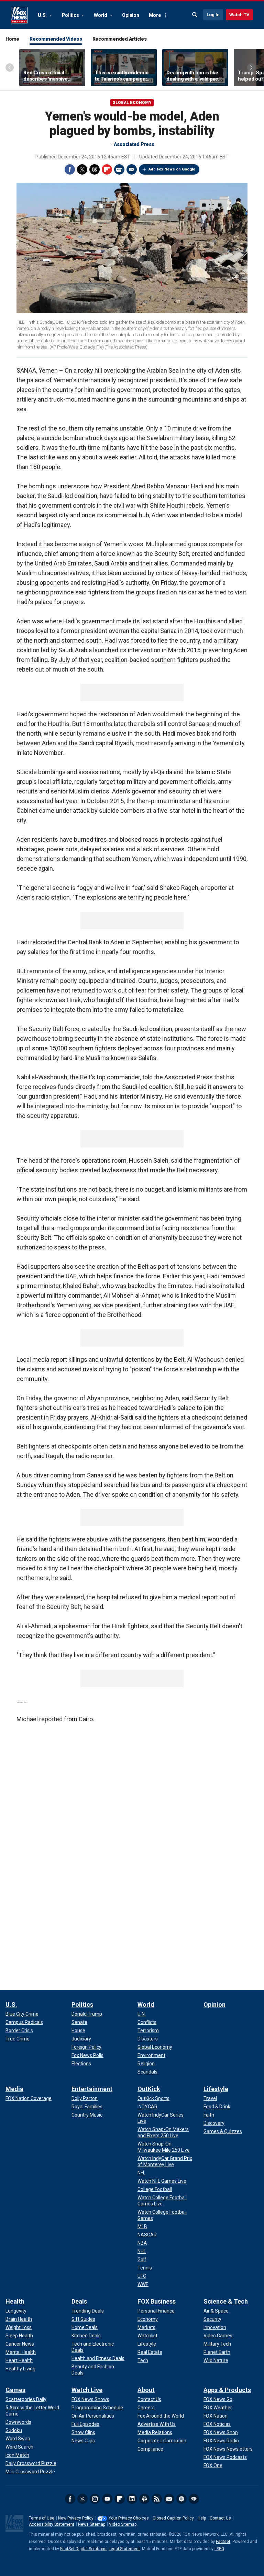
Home (12, 39)
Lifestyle (216, 2089)
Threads (95, 169)
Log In (213, 15)
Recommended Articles (120, 39)
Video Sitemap (123, 2524)
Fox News (19, 15)
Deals (79, 2301)
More (155, 15)
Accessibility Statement (52, 2524)
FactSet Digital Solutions (83, 2549)
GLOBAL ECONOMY (132, 103)
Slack (144, 2499)
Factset (223, 2542)
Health (15, 2301)
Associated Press (134, 144)
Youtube (107, 2499)
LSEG (219, 2549)
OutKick (149, 2089)
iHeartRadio (194, 2499)
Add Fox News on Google (172, 169)
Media (14, 2089)
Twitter (82, 169)
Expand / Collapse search (195, 15)
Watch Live (87, 2390)
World (101, 15)
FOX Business (157, 2301)
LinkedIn (132, 2499)
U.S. (43, 15)
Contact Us (220, 2518)
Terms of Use (42, 2518)
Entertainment (92, 2089)
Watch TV (239, 15)
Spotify (181, 2499)
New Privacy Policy (76, 2518)
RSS (157, 2499)
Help (202, 2518)
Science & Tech (226, 2301)
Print (119, 169)
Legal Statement (124, 2549)
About (146, 2390)
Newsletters (169, 2499)
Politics (71, 15)
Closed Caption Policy (173, 2518)
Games (15, 2390)
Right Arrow (251, 67)
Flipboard (107, 169)
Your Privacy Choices (129, 2518)
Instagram (95, 2499)
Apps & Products (227, 2390)
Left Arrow (10, 67)
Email (132, 169)
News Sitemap (92, 2524)
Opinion (130, 15)
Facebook (70, 169)
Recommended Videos (56, 39)
